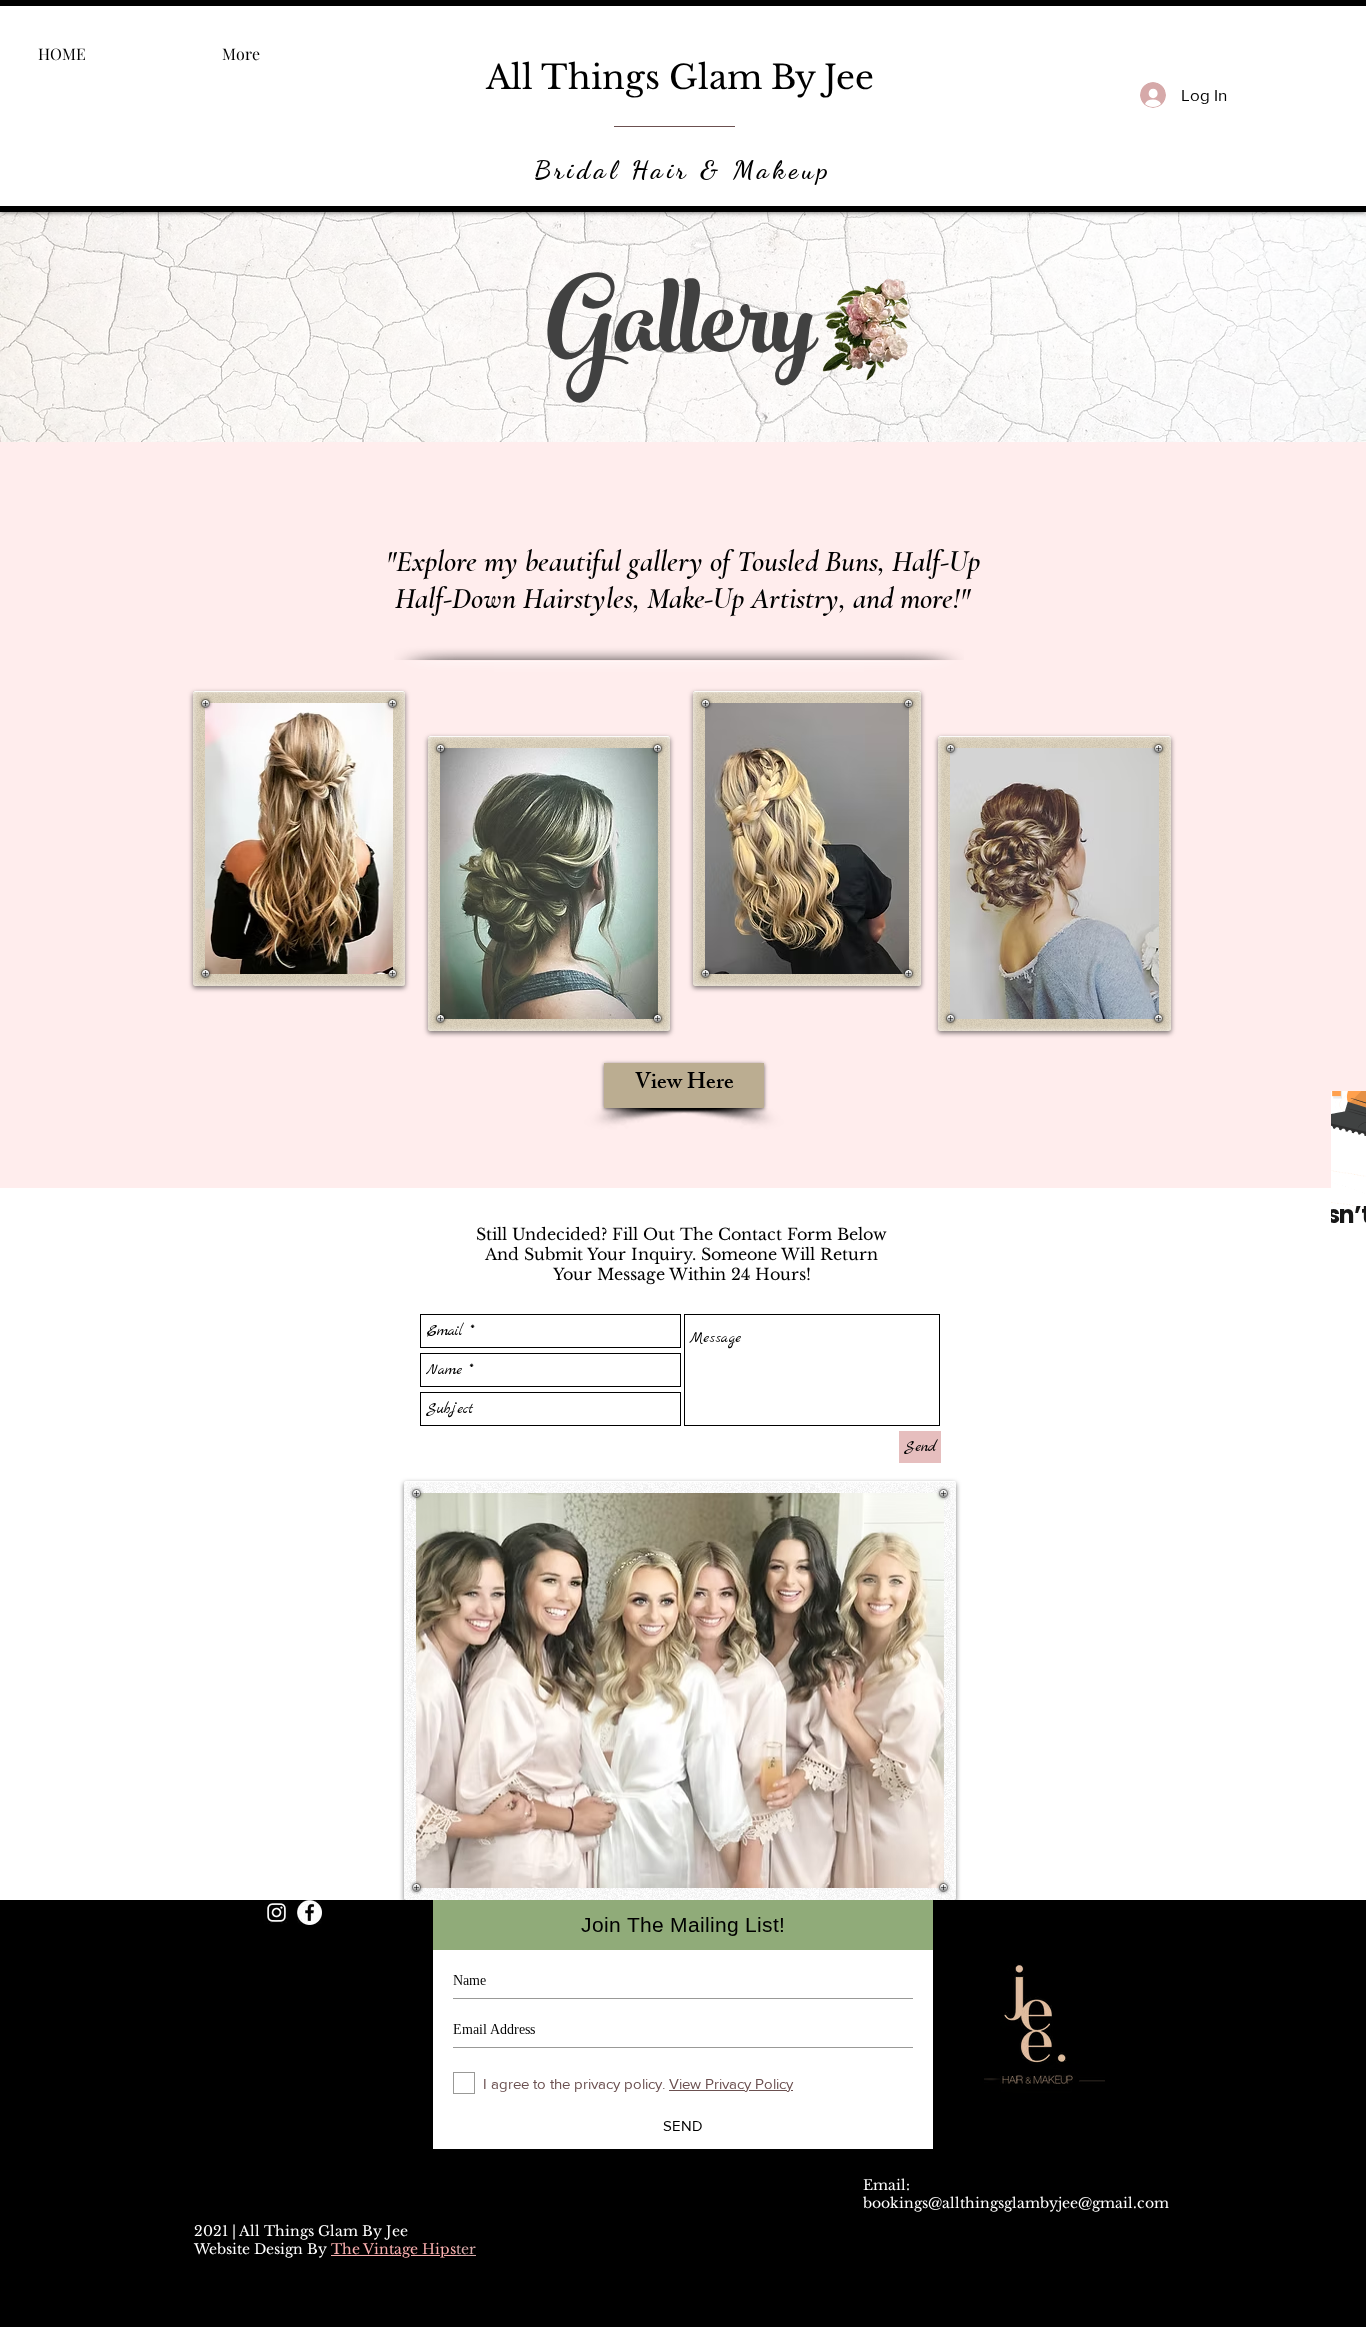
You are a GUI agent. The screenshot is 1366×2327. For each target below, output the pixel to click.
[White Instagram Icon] (276, 1912)
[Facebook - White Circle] (309, 1912)
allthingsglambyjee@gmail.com (1055, 2203)
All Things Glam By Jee (680, 77)
